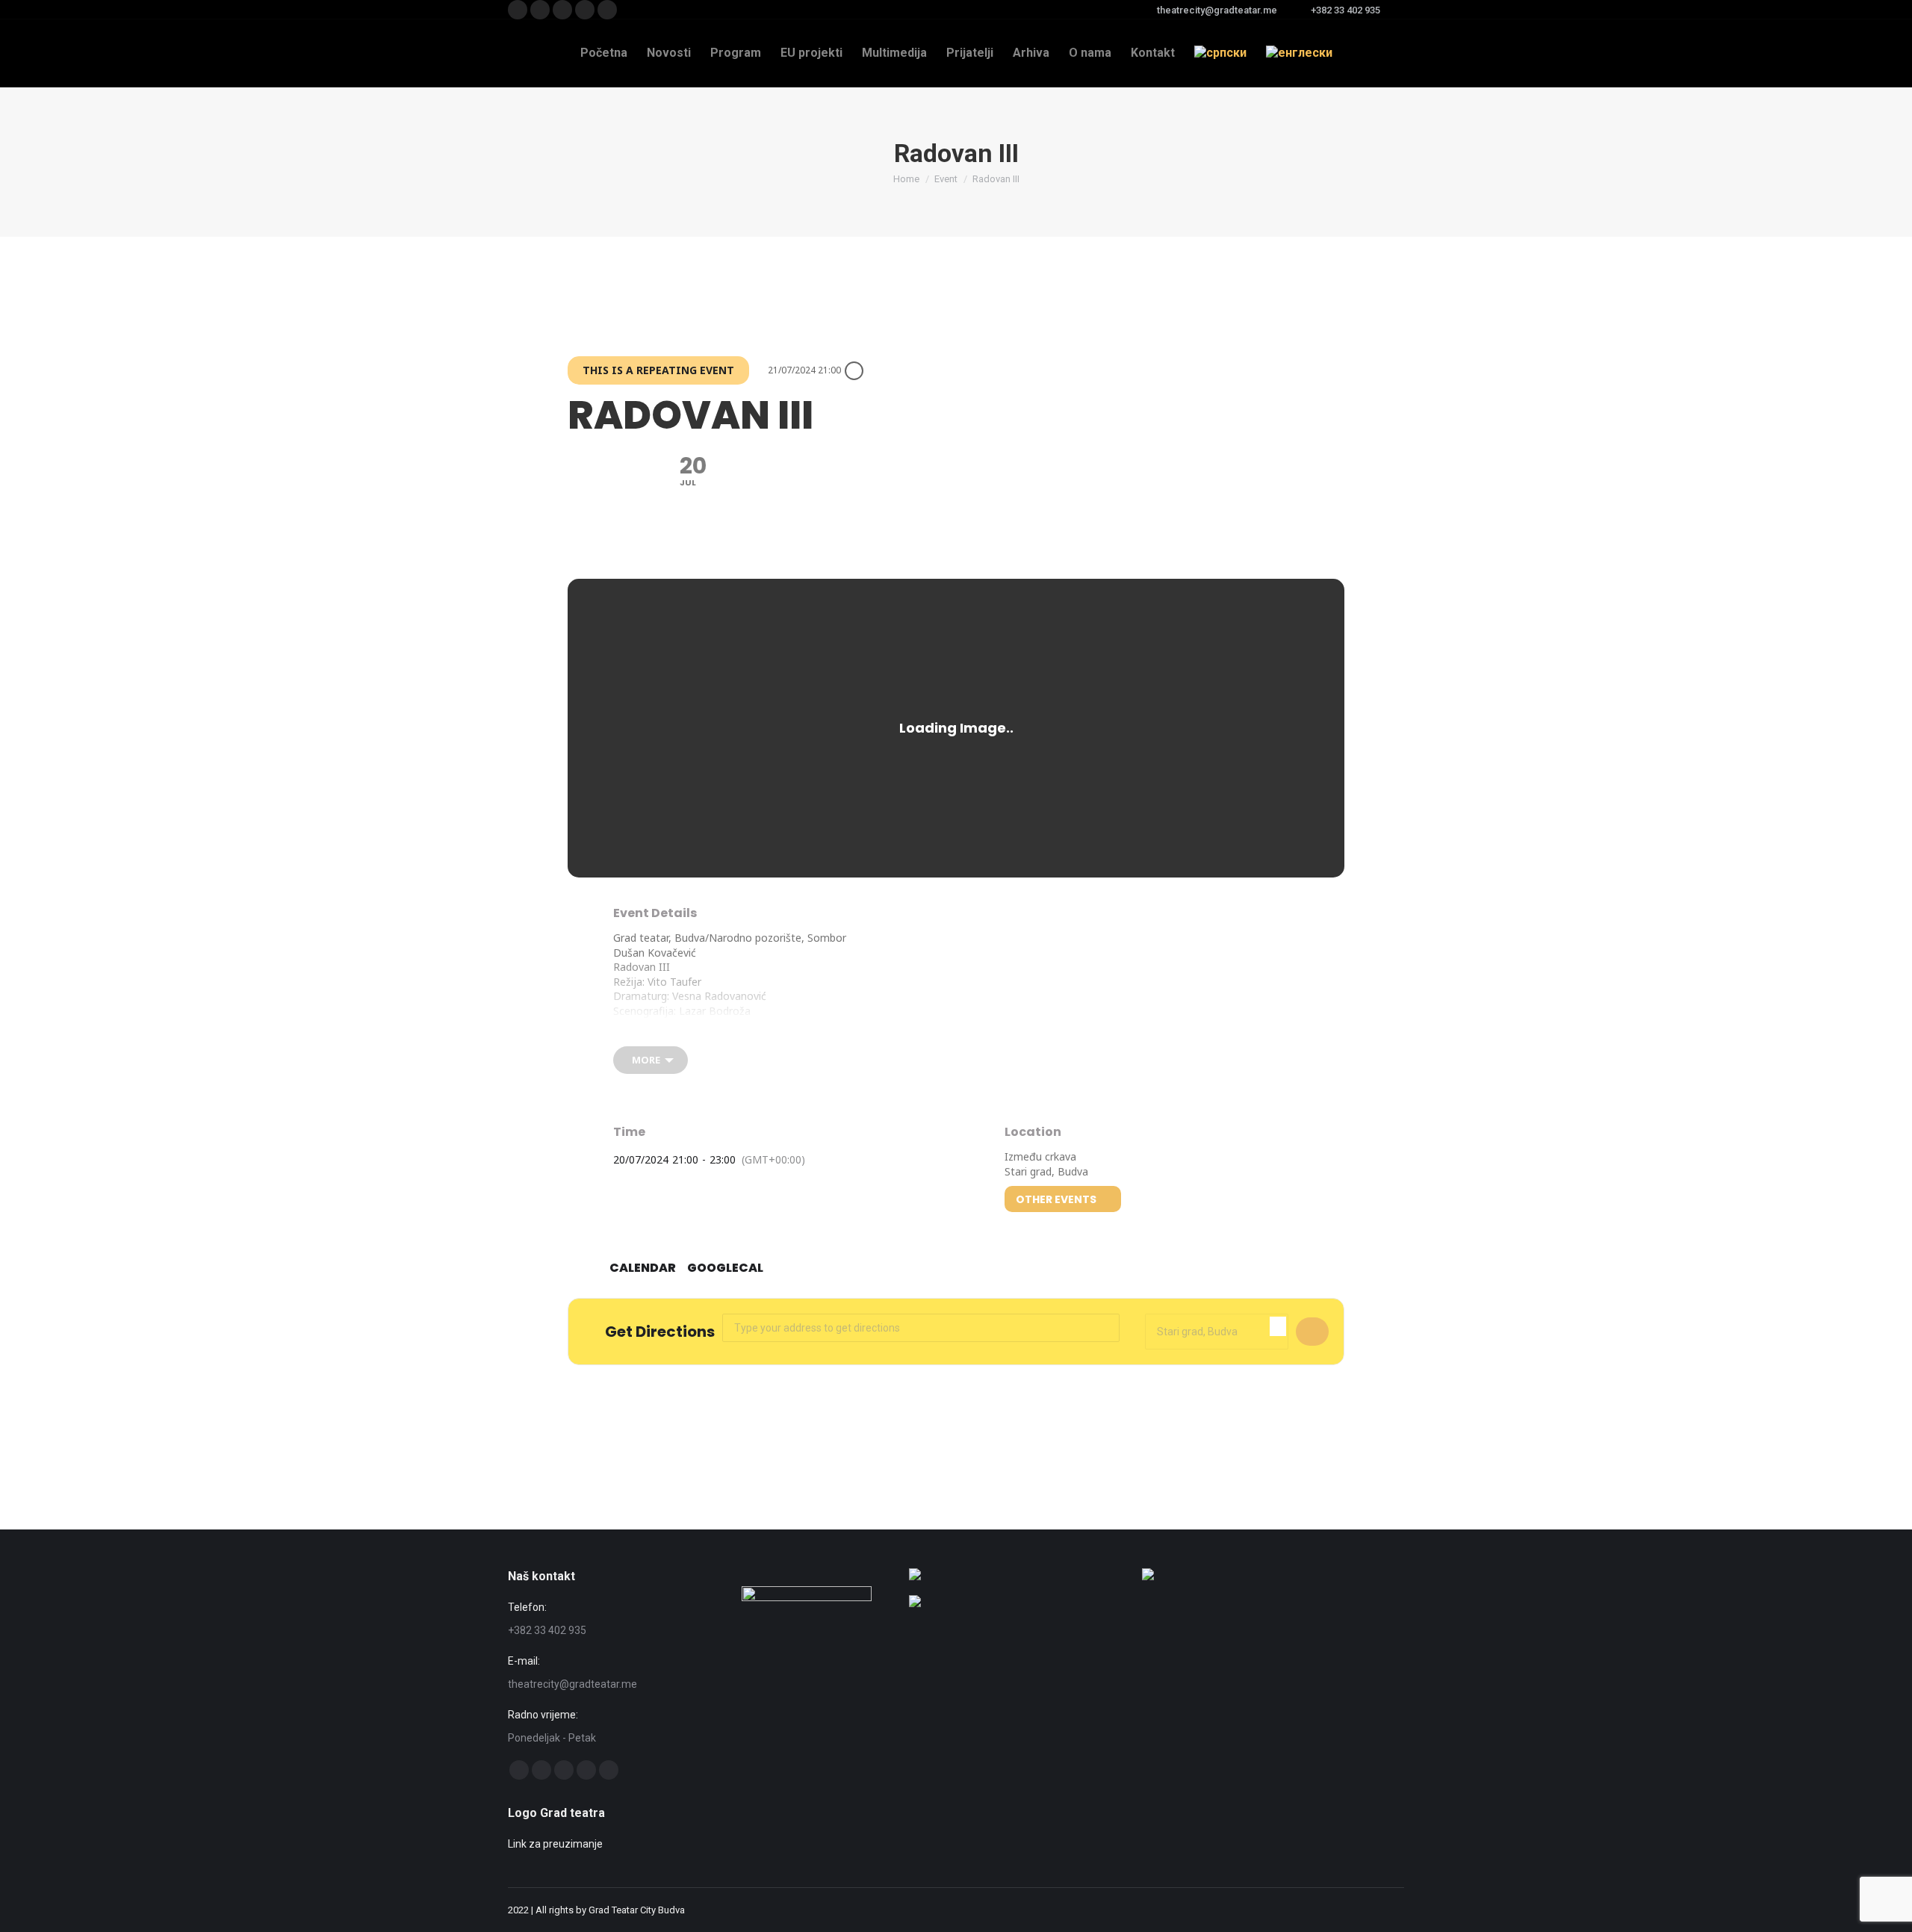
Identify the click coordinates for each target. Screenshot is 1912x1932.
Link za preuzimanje (555, 1844)
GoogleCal (725, 1268)
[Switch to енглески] (1299, 53)
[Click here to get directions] (1312, 1332)
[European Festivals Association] (915, 1577)
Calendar (643, 1268)
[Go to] (915, 1603)
